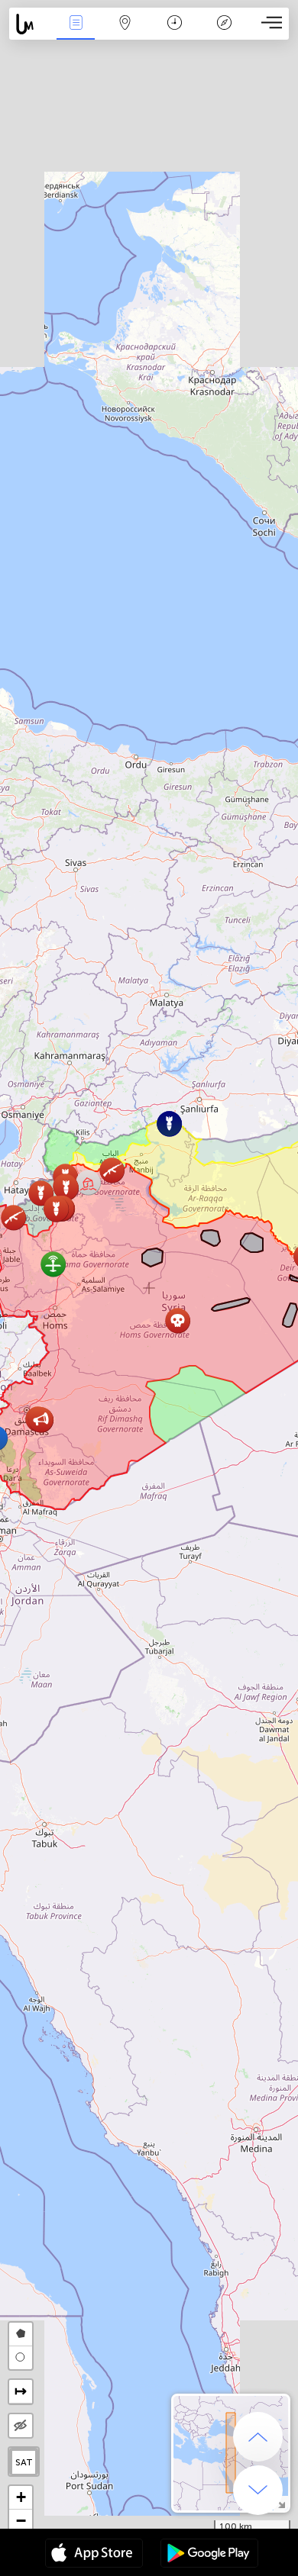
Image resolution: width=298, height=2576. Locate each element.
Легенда (224, 33)
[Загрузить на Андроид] (209, 2555)
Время (175, 33)
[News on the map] (30, 24)
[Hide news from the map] (21, 2426)
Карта (125, 33)
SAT (24, 2462)
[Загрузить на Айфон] (94, 2555)
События (76, 33)
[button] (178, 1320)
